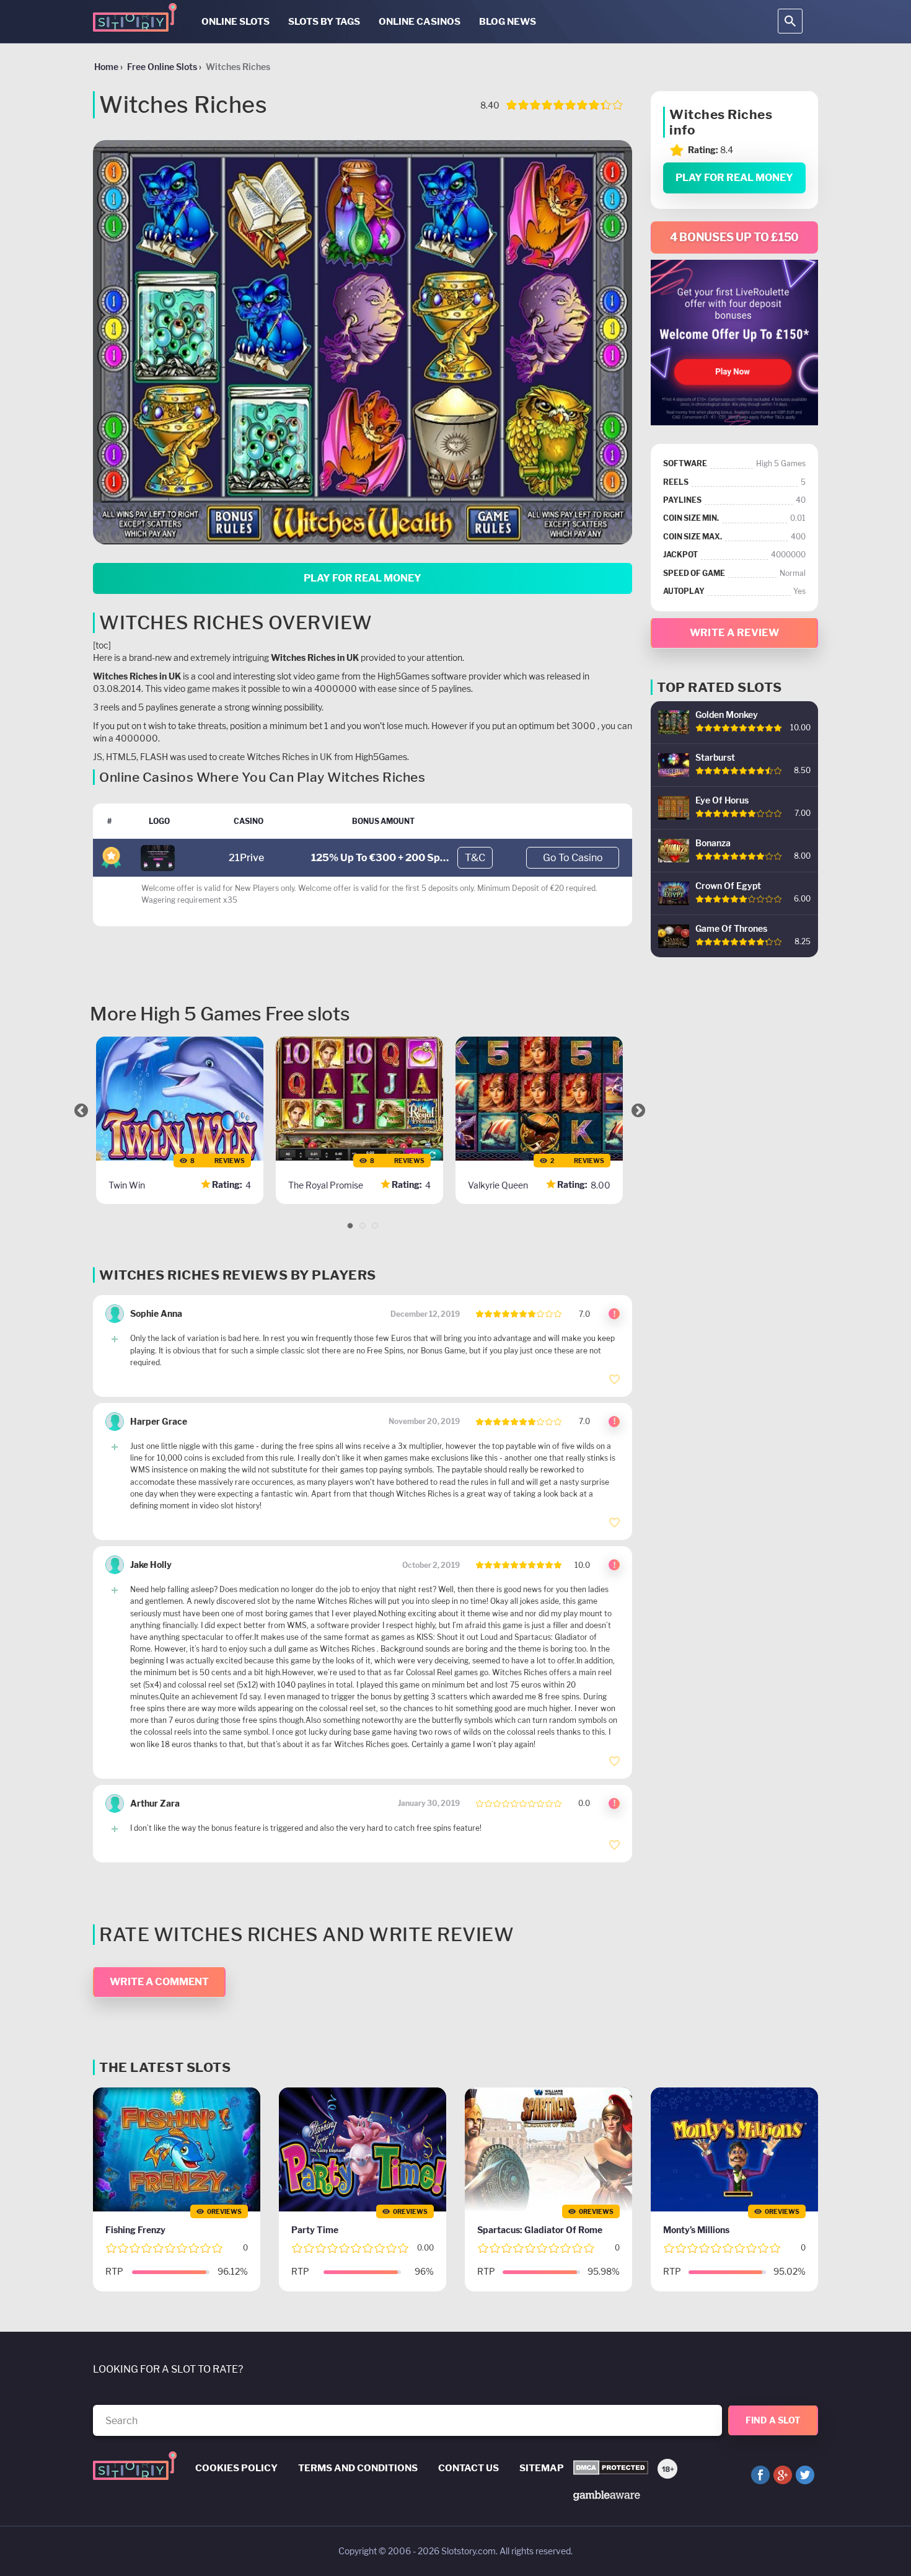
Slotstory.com (469, 2551)
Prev (81, 1110)
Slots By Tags (324, 22)
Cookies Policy (236, 2468)
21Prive (246, 858)
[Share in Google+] (783, 2475)
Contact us (469, 2468)
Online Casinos (420, 22)
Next (638, 1110)
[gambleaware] (607, 2494)
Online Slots (235, 22)
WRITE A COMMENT (159, 1982)
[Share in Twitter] (805, 2475)
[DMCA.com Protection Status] (611, 2468)
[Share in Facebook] (760, 2475)
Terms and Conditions (358, 2468)
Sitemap (542, 2468)
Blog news (508, 22)
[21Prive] (158, 857)
